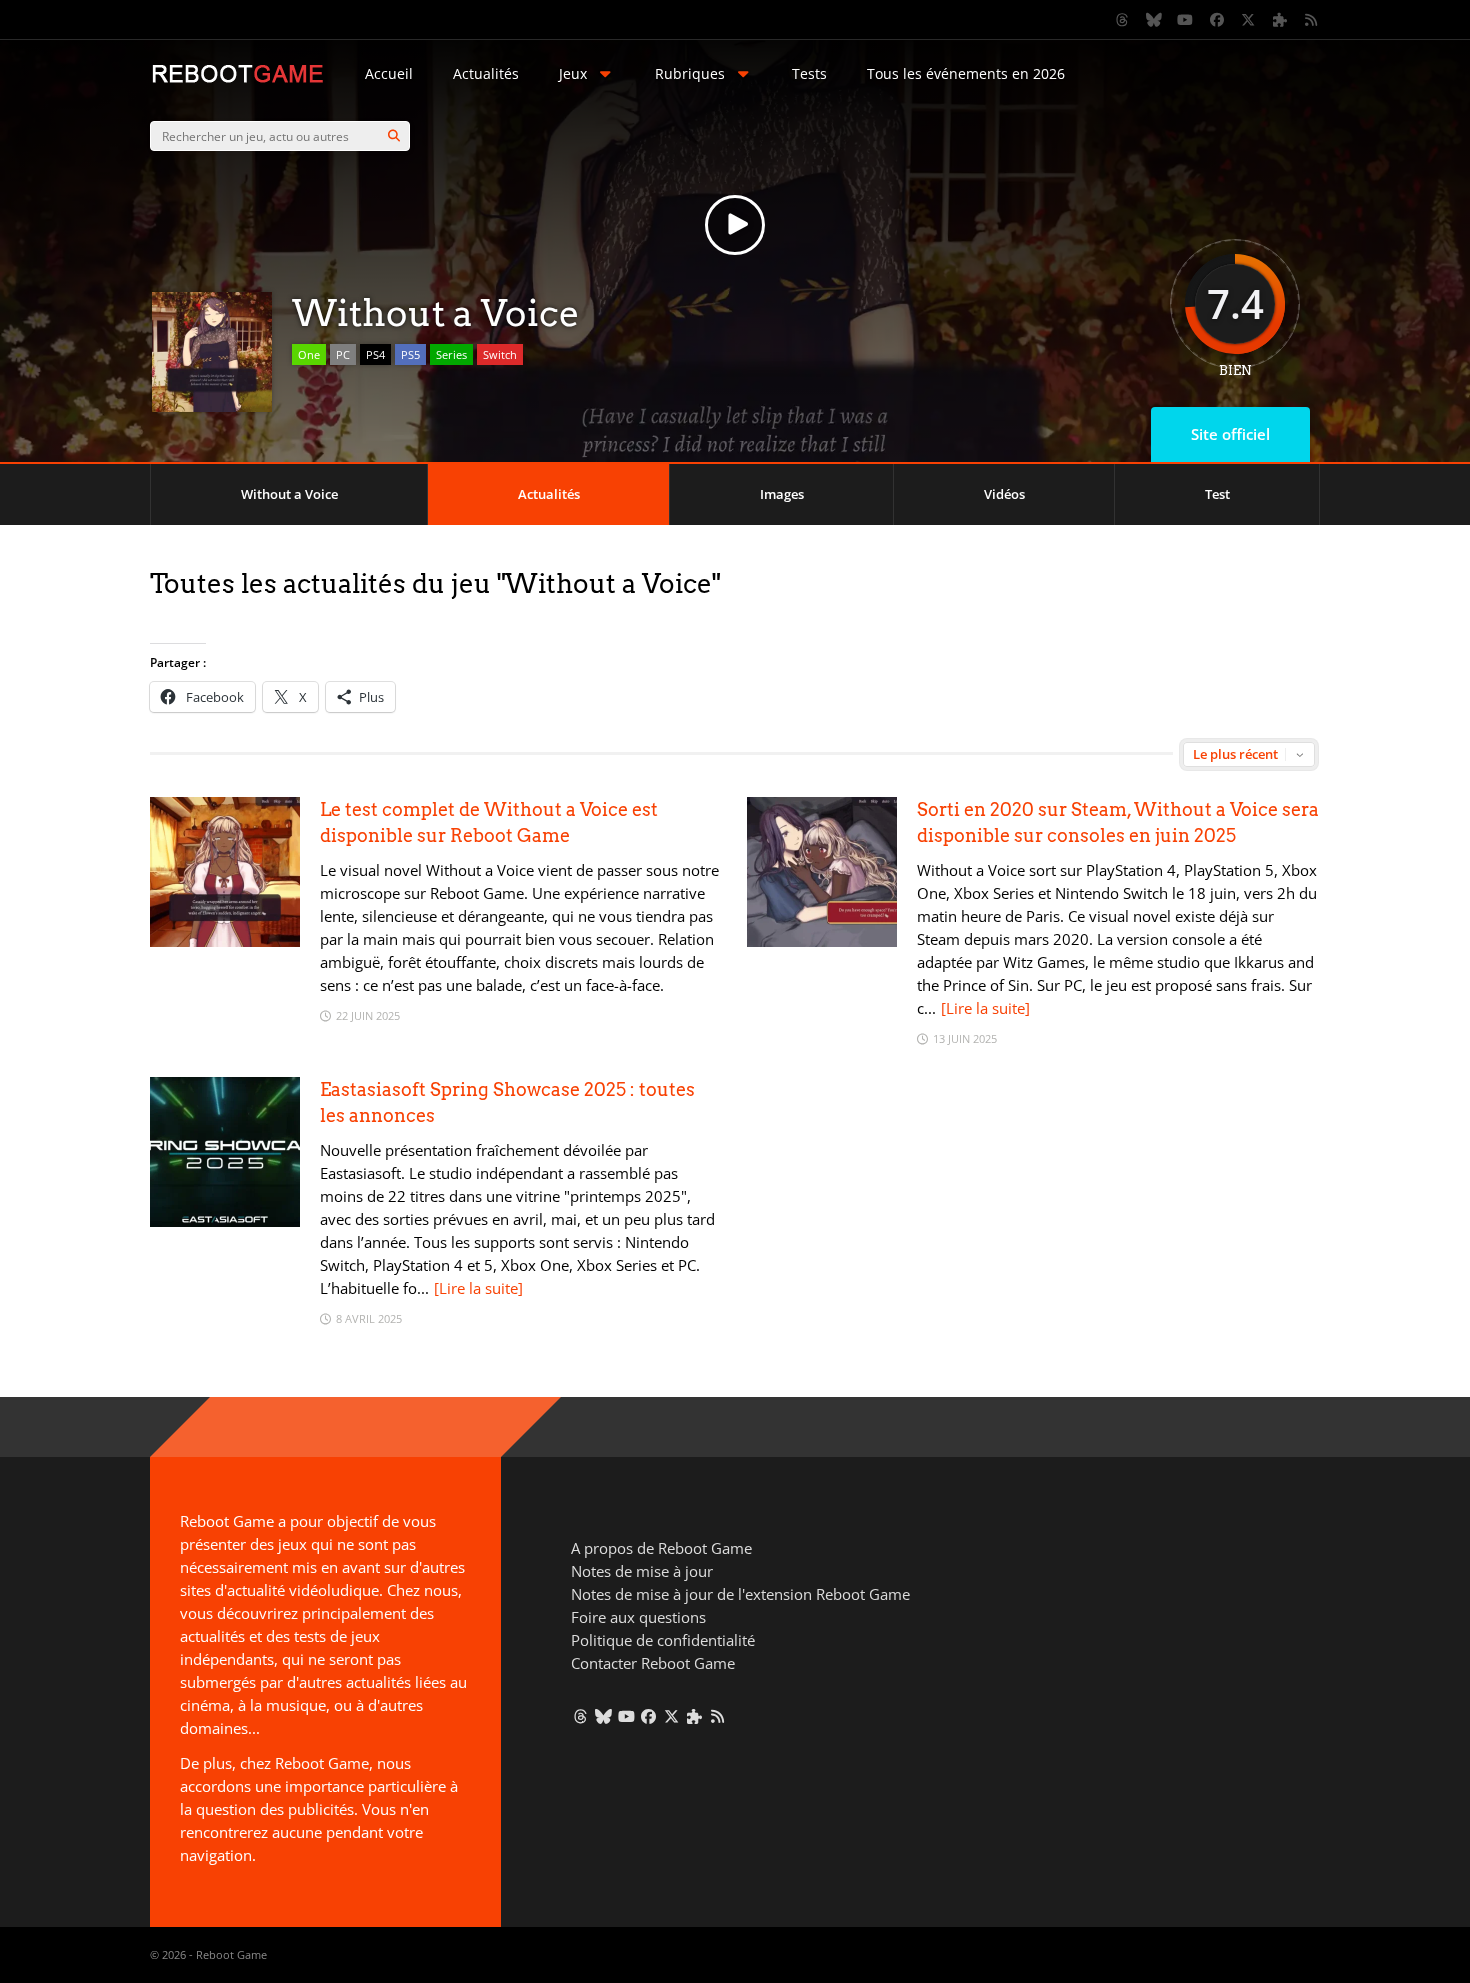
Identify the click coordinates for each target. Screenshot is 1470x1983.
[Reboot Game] (237, 80)
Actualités (486, 73)
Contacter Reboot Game (653, 1663)
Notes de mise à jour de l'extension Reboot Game (740, 1594)
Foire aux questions (638, 1617)
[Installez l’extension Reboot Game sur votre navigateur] (1280, 20)
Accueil (389, 73)
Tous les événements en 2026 (966, 73)
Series (451, 354)
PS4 (375, 354)
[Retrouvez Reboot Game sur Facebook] (1217, 20)
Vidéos (1004, 494)
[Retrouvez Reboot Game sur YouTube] (1186, 20)
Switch (500, 354)
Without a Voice (289, 494)
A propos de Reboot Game (661, 1548)
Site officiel (1230, 434)
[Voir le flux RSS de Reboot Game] (1312, 20)
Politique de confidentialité (663, 1640)
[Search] (394, 136)
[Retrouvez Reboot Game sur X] (1249, 20)
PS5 (410, 354)
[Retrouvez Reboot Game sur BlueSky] (1154, 20)
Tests (809, 73)
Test (1217, 494)
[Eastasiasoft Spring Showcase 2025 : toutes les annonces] (225, 1221)
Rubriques (690, 73)
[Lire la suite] (985, 1008)
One (309, 354)
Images (782, 494)
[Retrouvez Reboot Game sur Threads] (1123, 20)
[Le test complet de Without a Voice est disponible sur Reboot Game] (225, 941)
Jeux (573, 73)
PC (343, 354)
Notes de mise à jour (642, 1571)
